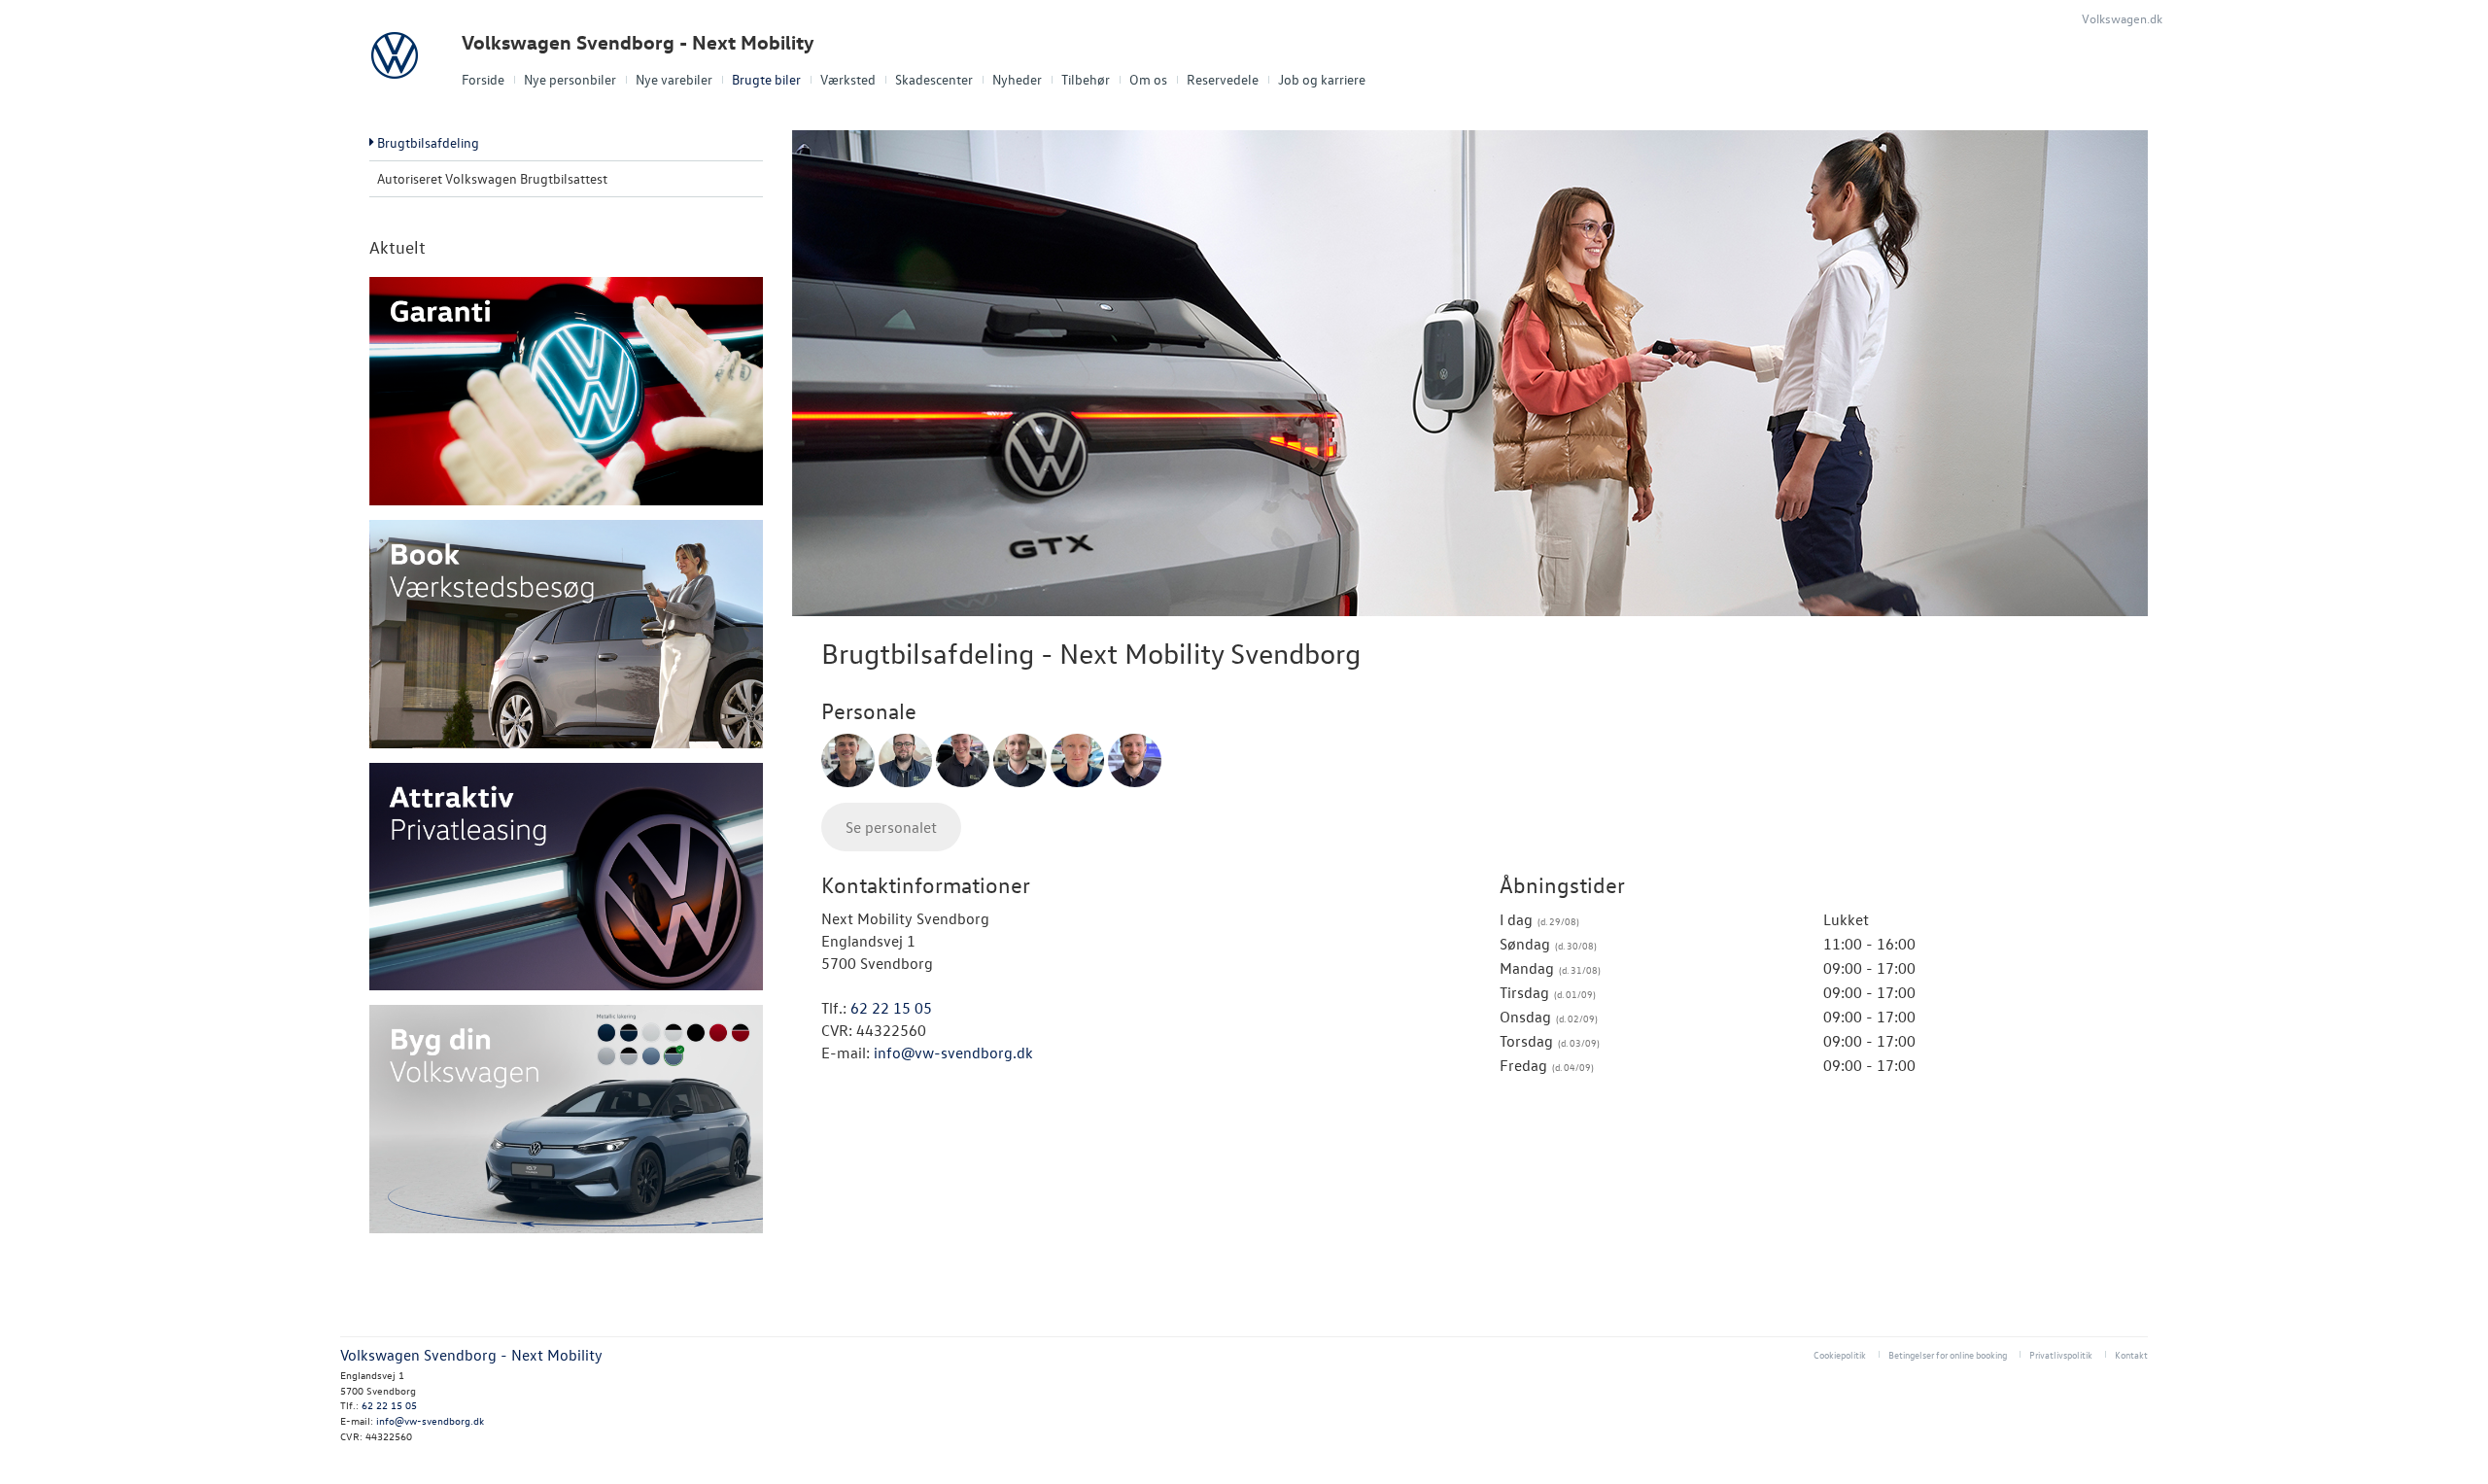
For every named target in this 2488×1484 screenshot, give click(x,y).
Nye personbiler (570, 79)
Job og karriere (1322, 79)
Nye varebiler (674, 79)
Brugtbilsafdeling (428, 142)
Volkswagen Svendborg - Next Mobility (638, 42)
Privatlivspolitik (2061, 1354)
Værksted (848, 79)
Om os (1148, 79)
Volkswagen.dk (2122, 18)
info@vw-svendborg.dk (953, 1053)
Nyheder (1017, 79)
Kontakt (2131, 1354)
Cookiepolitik (1840, 1354)
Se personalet (891, 827)
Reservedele (1223, 79)
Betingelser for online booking (1948, 1354)
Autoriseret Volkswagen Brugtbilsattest (492, 178)
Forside (483, 79)
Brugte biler (766, 79)
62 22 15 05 (891, 1008)
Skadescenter (934, 79)
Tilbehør (1086, 79)
